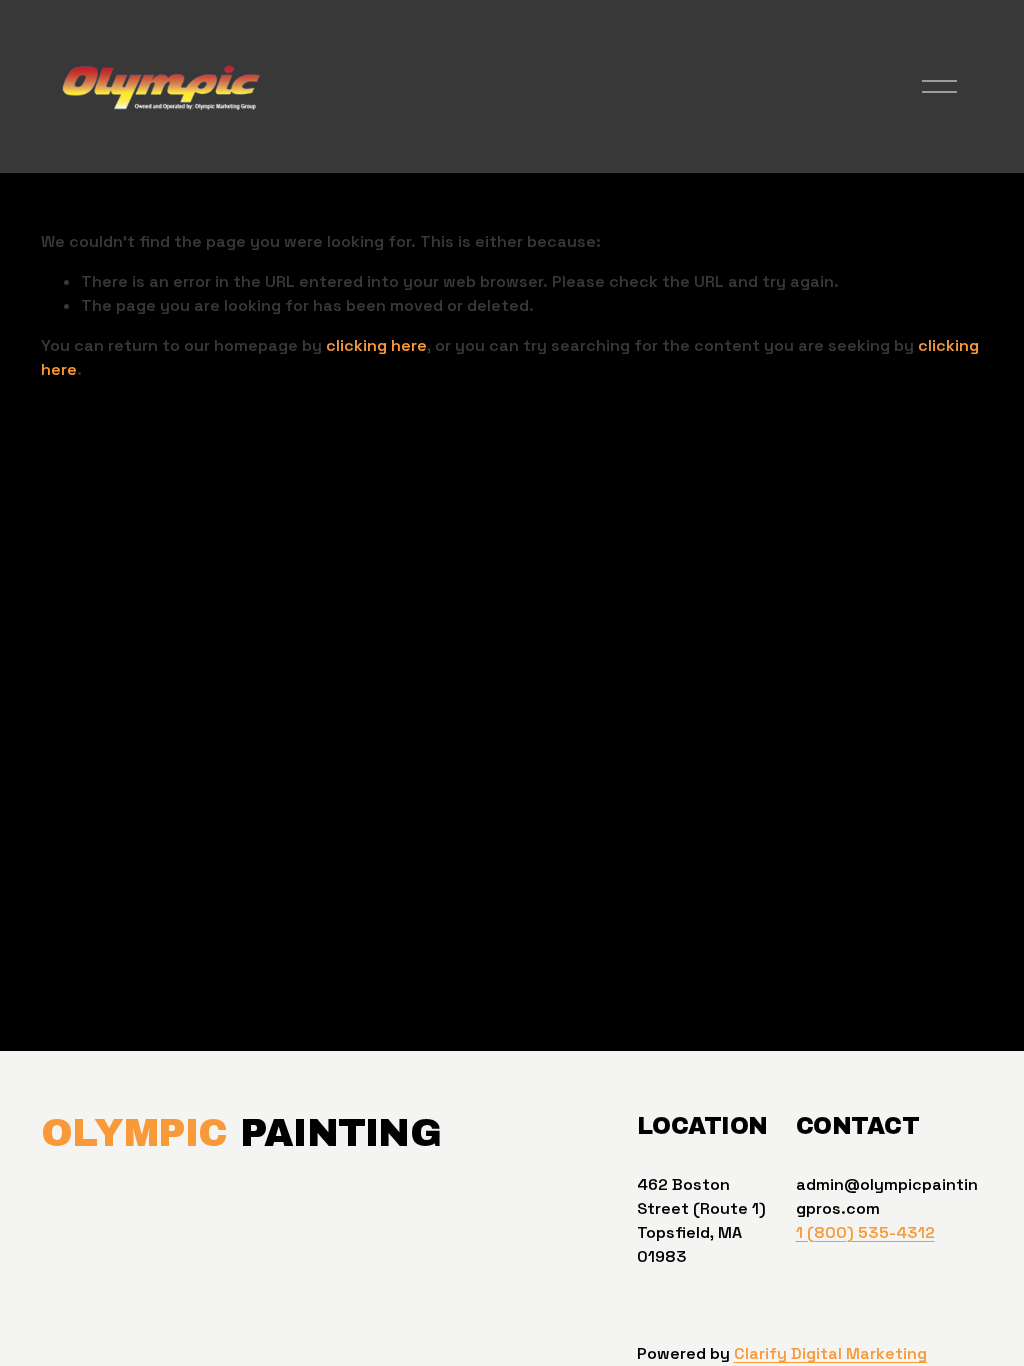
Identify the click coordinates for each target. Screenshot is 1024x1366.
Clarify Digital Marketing (830, 1353)
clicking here (376, 345)
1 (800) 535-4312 (865, 1232)
